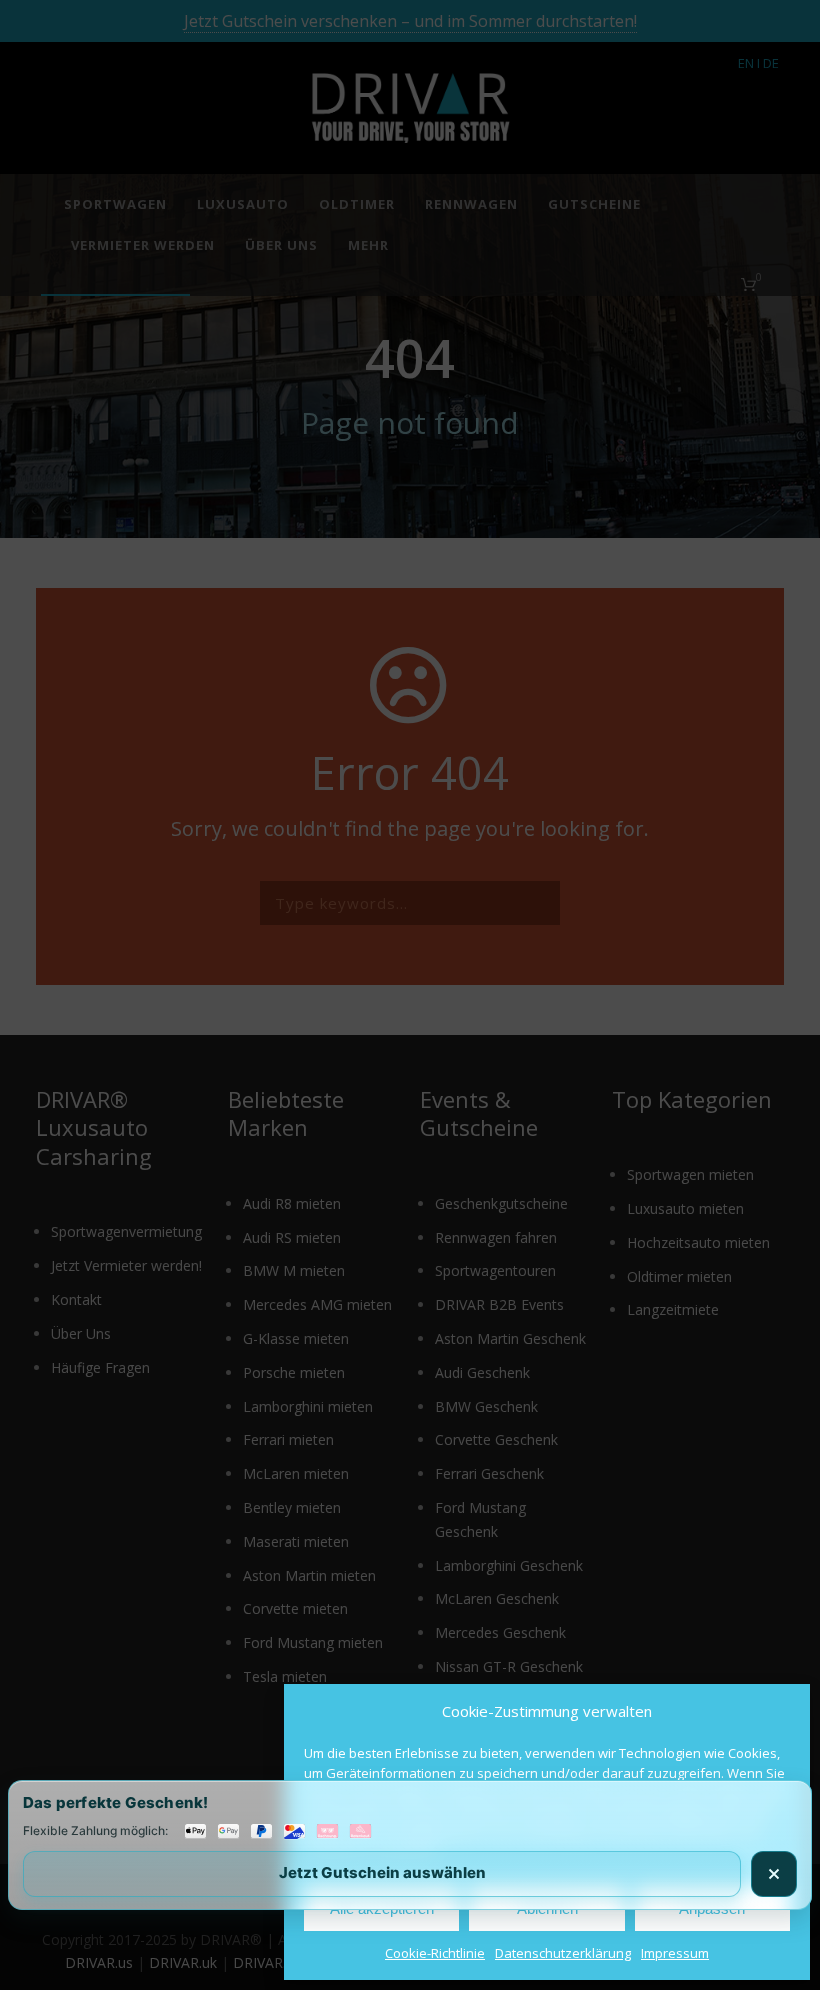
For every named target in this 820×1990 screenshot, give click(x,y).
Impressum (675, 1953)
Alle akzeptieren (382, 1908)
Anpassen (712, 1908)
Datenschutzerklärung (563, 1953)
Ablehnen (547, 1908)
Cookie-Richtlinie (435, 1953)
